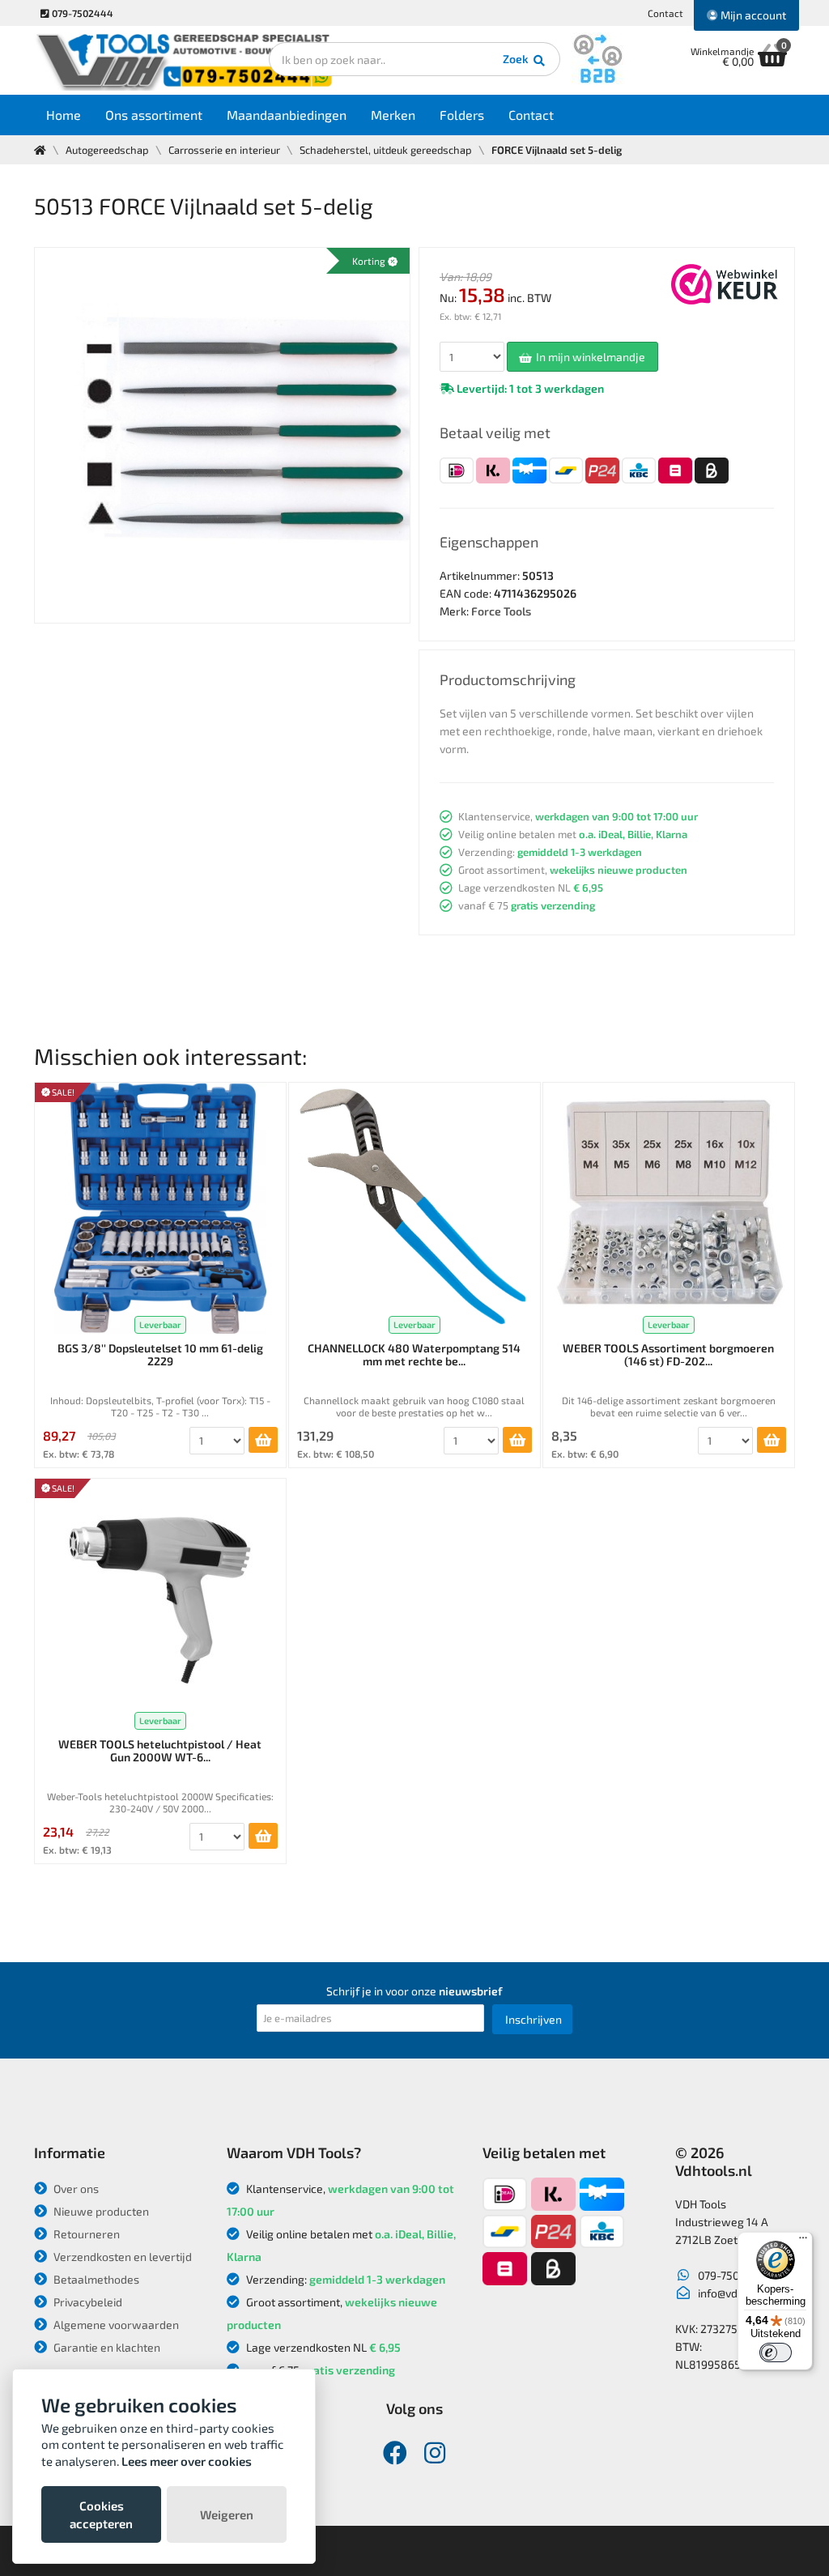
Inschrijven (534, 2019)
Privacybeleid (87, 2302)
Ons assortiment (154, 115)
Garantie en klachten (106, 2347)
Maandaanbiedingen (287, 115)
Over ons (75, 2189)
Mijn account (752, 15)
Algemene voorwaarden (115, 2325)
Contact (665, 13)
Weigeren (227, 2514)
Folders (462, 115)
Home (64, 115)
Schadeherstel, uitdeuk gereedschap (386, 150)
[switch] (776, 2352)
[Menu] (803, 2242)
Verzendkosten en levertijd (121, 2257)
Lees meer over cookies (187, 2461)
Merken (393, 115)
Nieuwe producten (100, 2211)
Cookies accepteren (101, 2514)
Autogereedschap (107, 150)
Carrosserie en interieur (224, 150)
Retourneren (85, 2234)
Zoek (517, 59)
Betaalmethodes (95, 2279)
